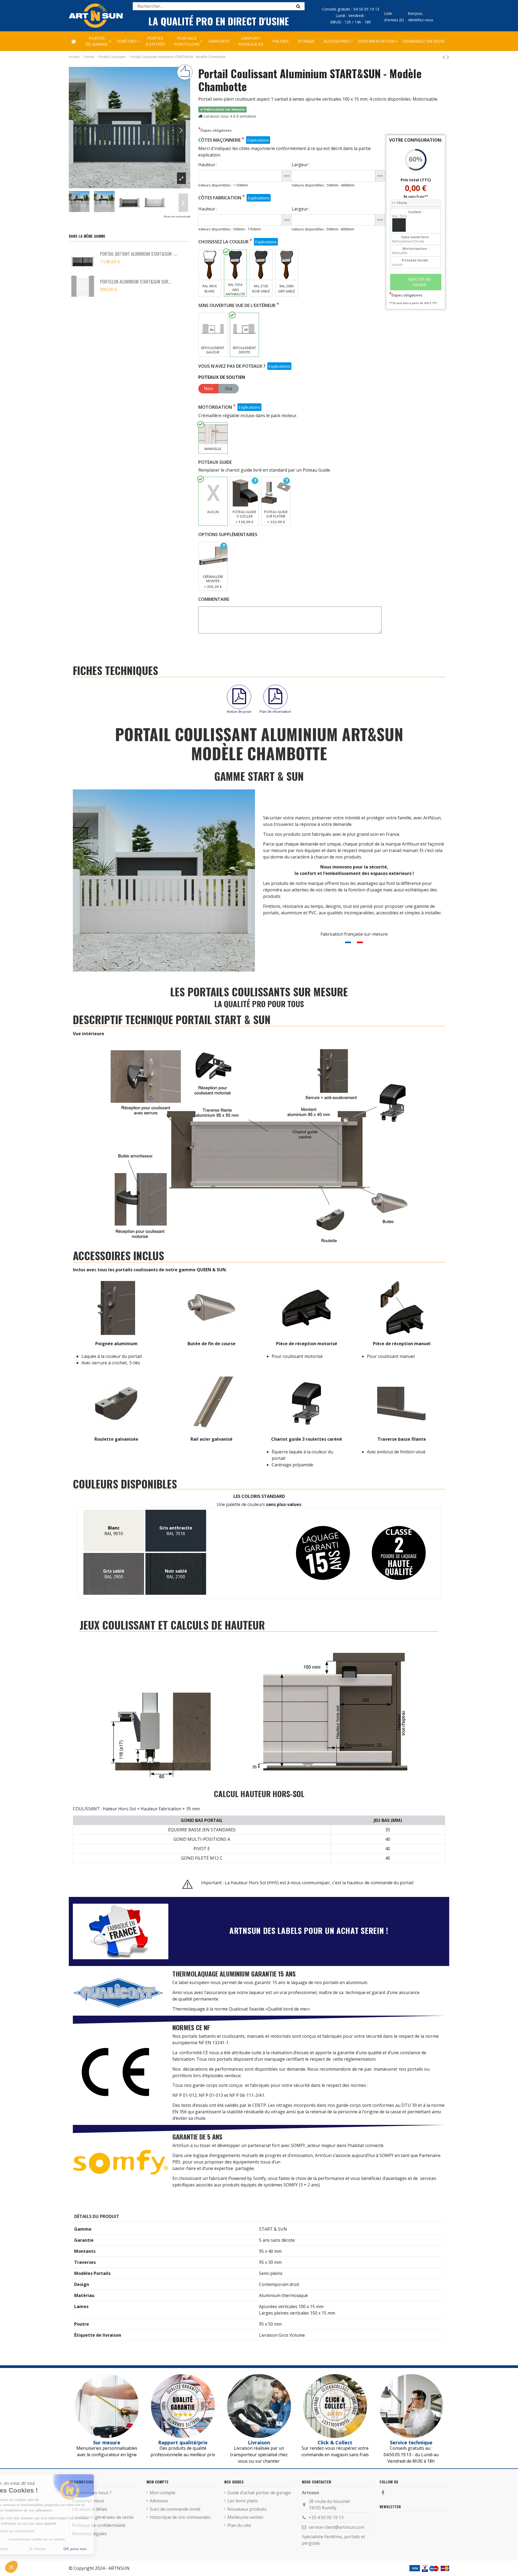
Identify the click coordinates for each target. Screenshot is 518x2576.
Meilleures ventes (245, 2517)
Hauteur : (208, 165)
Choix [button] (399, 203)
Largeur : (301, 165)
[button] (336, 41)
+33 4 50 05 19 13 (326, 2517)
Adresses (159, 2501)
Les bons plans (243, 2501)
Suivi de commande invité (175, 2509)
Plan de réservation (275, 711)
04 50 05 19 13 (366, 9)
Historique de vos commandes (180, 2517)
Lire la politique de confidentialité (35, 2531)
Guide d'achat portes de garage (259, 2493)
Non (208, 389)
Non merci (24, 2549)
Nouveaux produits (247, 2509)
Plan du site (239, 2525)
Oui (229, 389)
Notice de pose (239, 711)
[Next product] (448, 57)
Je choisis (62, 2549)
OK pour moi (100, 2549)
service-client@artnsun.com (336, 2527)
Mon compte (163, 2493)
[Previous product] (445, 57)
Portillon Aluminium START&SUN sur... (135, 282)
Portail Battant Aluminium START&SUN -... (138, 254)
